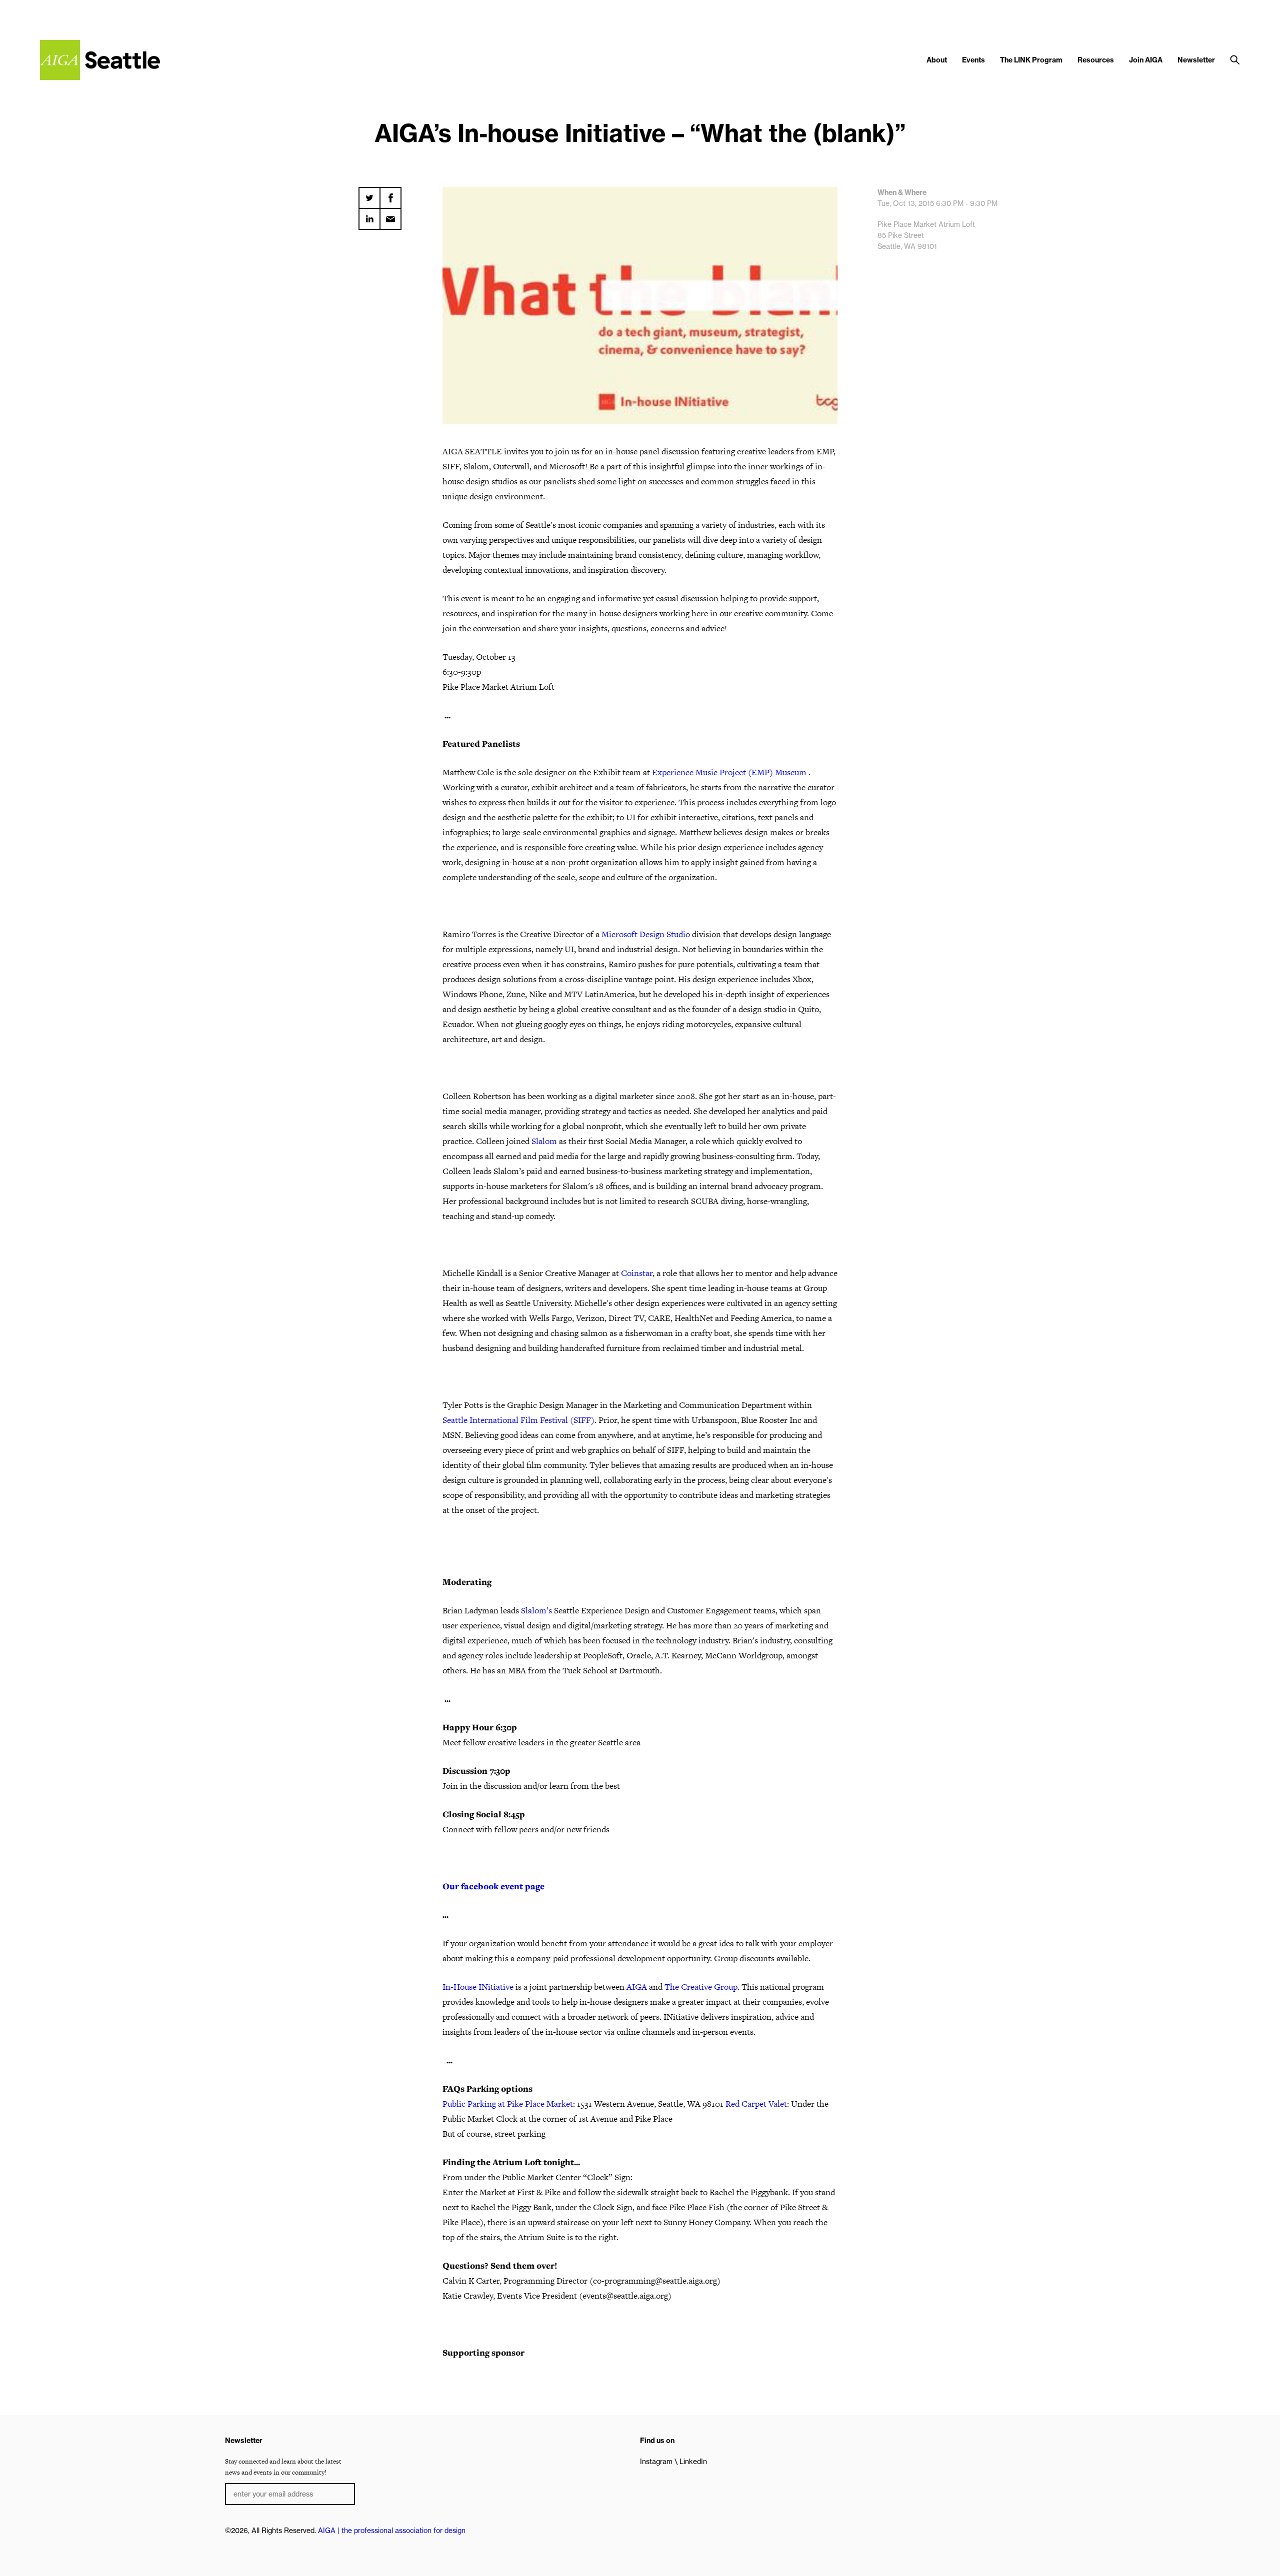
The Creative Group (701, 1987)
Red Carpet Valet (756, 2104)
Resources (1096, 60)
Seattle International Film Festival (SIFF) (518, 1420)
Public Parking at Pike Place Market (508, 2104)
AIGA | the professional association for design (392, 2531)
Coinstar (637, 1273)
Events (973, 60)
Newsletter (1196, 60)
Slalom (544, 1141)
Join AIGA (1146, 60)
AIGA (637, 1987)
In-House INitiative (478, 1987)
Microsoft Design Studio (646, 934)
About (937, 60)
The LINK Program (1031, 60)
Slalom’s (536, 1610)
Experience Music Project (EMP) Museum (730, 772)
